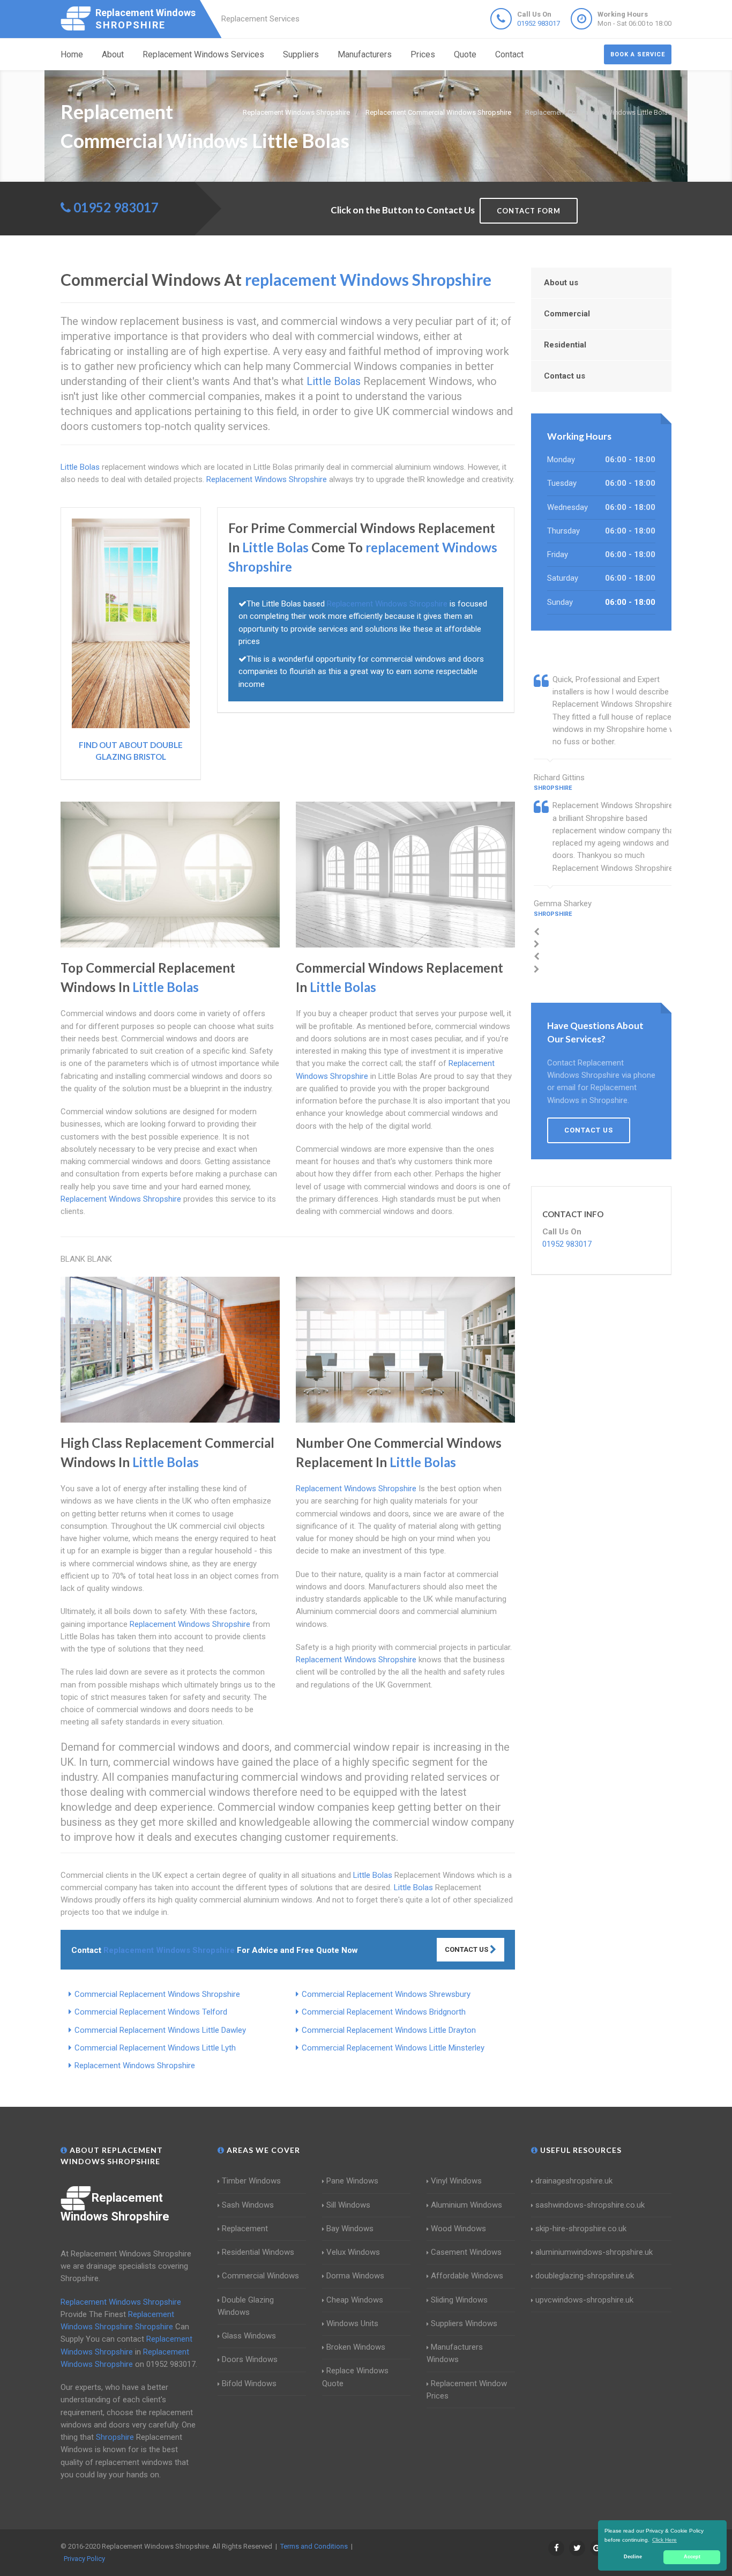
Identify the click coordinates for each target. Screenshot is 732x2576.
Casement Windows (466, 2252)
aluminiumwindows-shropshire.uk (594, 2252)
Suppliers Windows (464, 2323)
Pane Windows (352, 2181)
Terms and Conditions (314, 2546)
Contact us (565, 376)
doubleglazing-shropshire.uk (585, 2276)
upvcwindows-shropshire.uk (584, 2300)
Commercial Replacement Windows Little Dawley (160, 2030)
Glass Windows (249, 2336)
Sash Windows (248, 2205)
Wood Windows (458, 2229)
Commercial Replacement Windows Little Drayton (389, 2030)
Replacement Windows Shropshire (135, 2066)
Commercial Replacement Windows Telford (151, 2012)
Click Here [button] (664, 2540)
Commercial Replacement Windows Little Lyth (155, 2048)
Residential (565, 345)
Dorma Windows (355, 2276)
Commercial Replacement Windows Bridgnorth (384, 2012)
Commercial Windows (260, 2276)
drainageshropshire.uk (574, 2181)
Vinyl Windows (456, 2181)
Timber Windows (251, 2181)
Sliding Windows (459, 2300)
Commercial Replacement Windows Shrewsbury (386, 1994)
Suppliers (301, 54)
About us (561, 283)
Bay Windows (350, 2229)
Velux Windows (353, 2252)
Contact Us (467, 1949)
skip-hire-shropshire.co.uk (581, 2229)
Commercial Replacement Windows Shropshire (157, 1994)
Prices (423, 54)
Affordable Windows (467, 2276)
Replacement (245, 2229)
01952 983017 (539, 23)
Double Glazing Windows (246, 2306)
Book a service (638, 54)
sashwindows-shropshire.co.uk (590, 2205)
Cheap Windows (355, 2300)
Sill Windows (348, 2205)
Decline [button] (633, 2557)
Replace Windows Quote (355, 2377)
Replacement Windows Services (203, 54)
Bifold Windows (249, 2383)
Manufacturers (365, 54)
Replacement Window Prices (467, 2390)
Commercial (567, 314)
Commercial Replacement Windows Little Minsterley (393, 2048)
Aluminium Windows (466, 2205)
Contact (509, 54)
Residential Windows (258, 2252)
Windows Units (352, 2323)
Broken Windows (356, 2347)
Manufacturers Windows (455, 2353)
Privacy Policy (84, 2559)
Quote (465, 54)
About (113, 54)
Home (72, 54)
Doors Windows (250, 2359)
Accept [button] (692, 2557)
